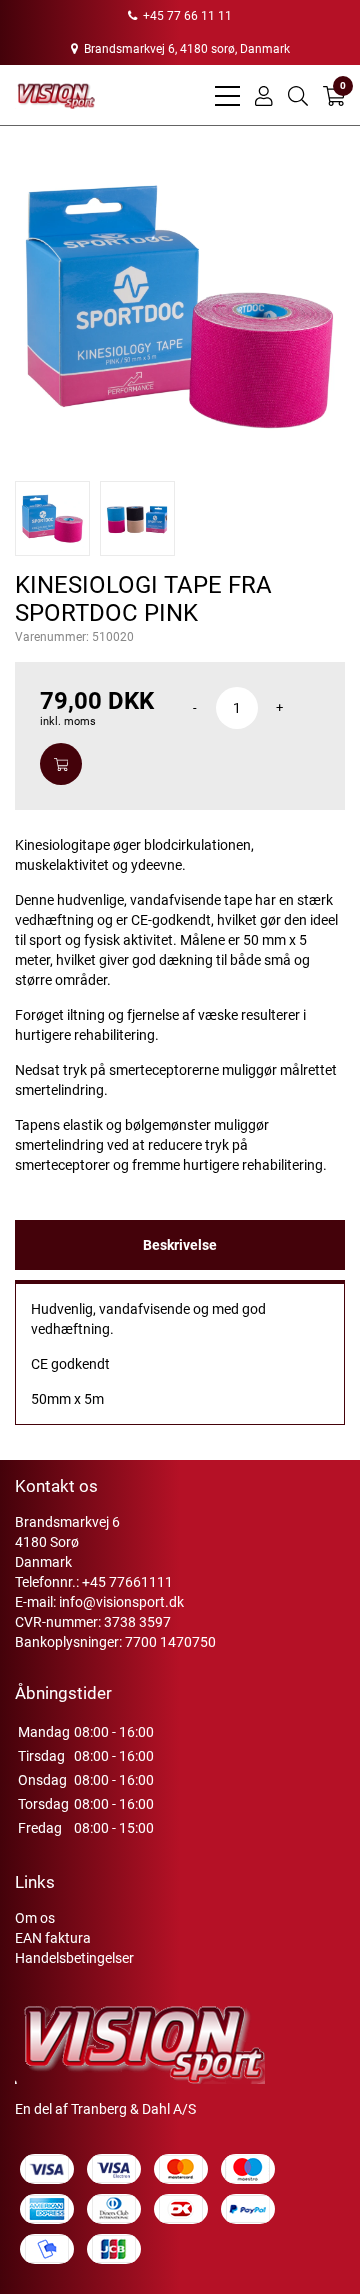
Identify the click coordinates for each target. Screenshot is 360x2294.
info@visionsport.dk (121, 1602)
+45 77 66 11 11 (186, 16)
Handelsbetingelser (74, 1958)
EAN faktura (53, 1938)
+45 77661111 (127, 1582)
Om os (35, 1918)
